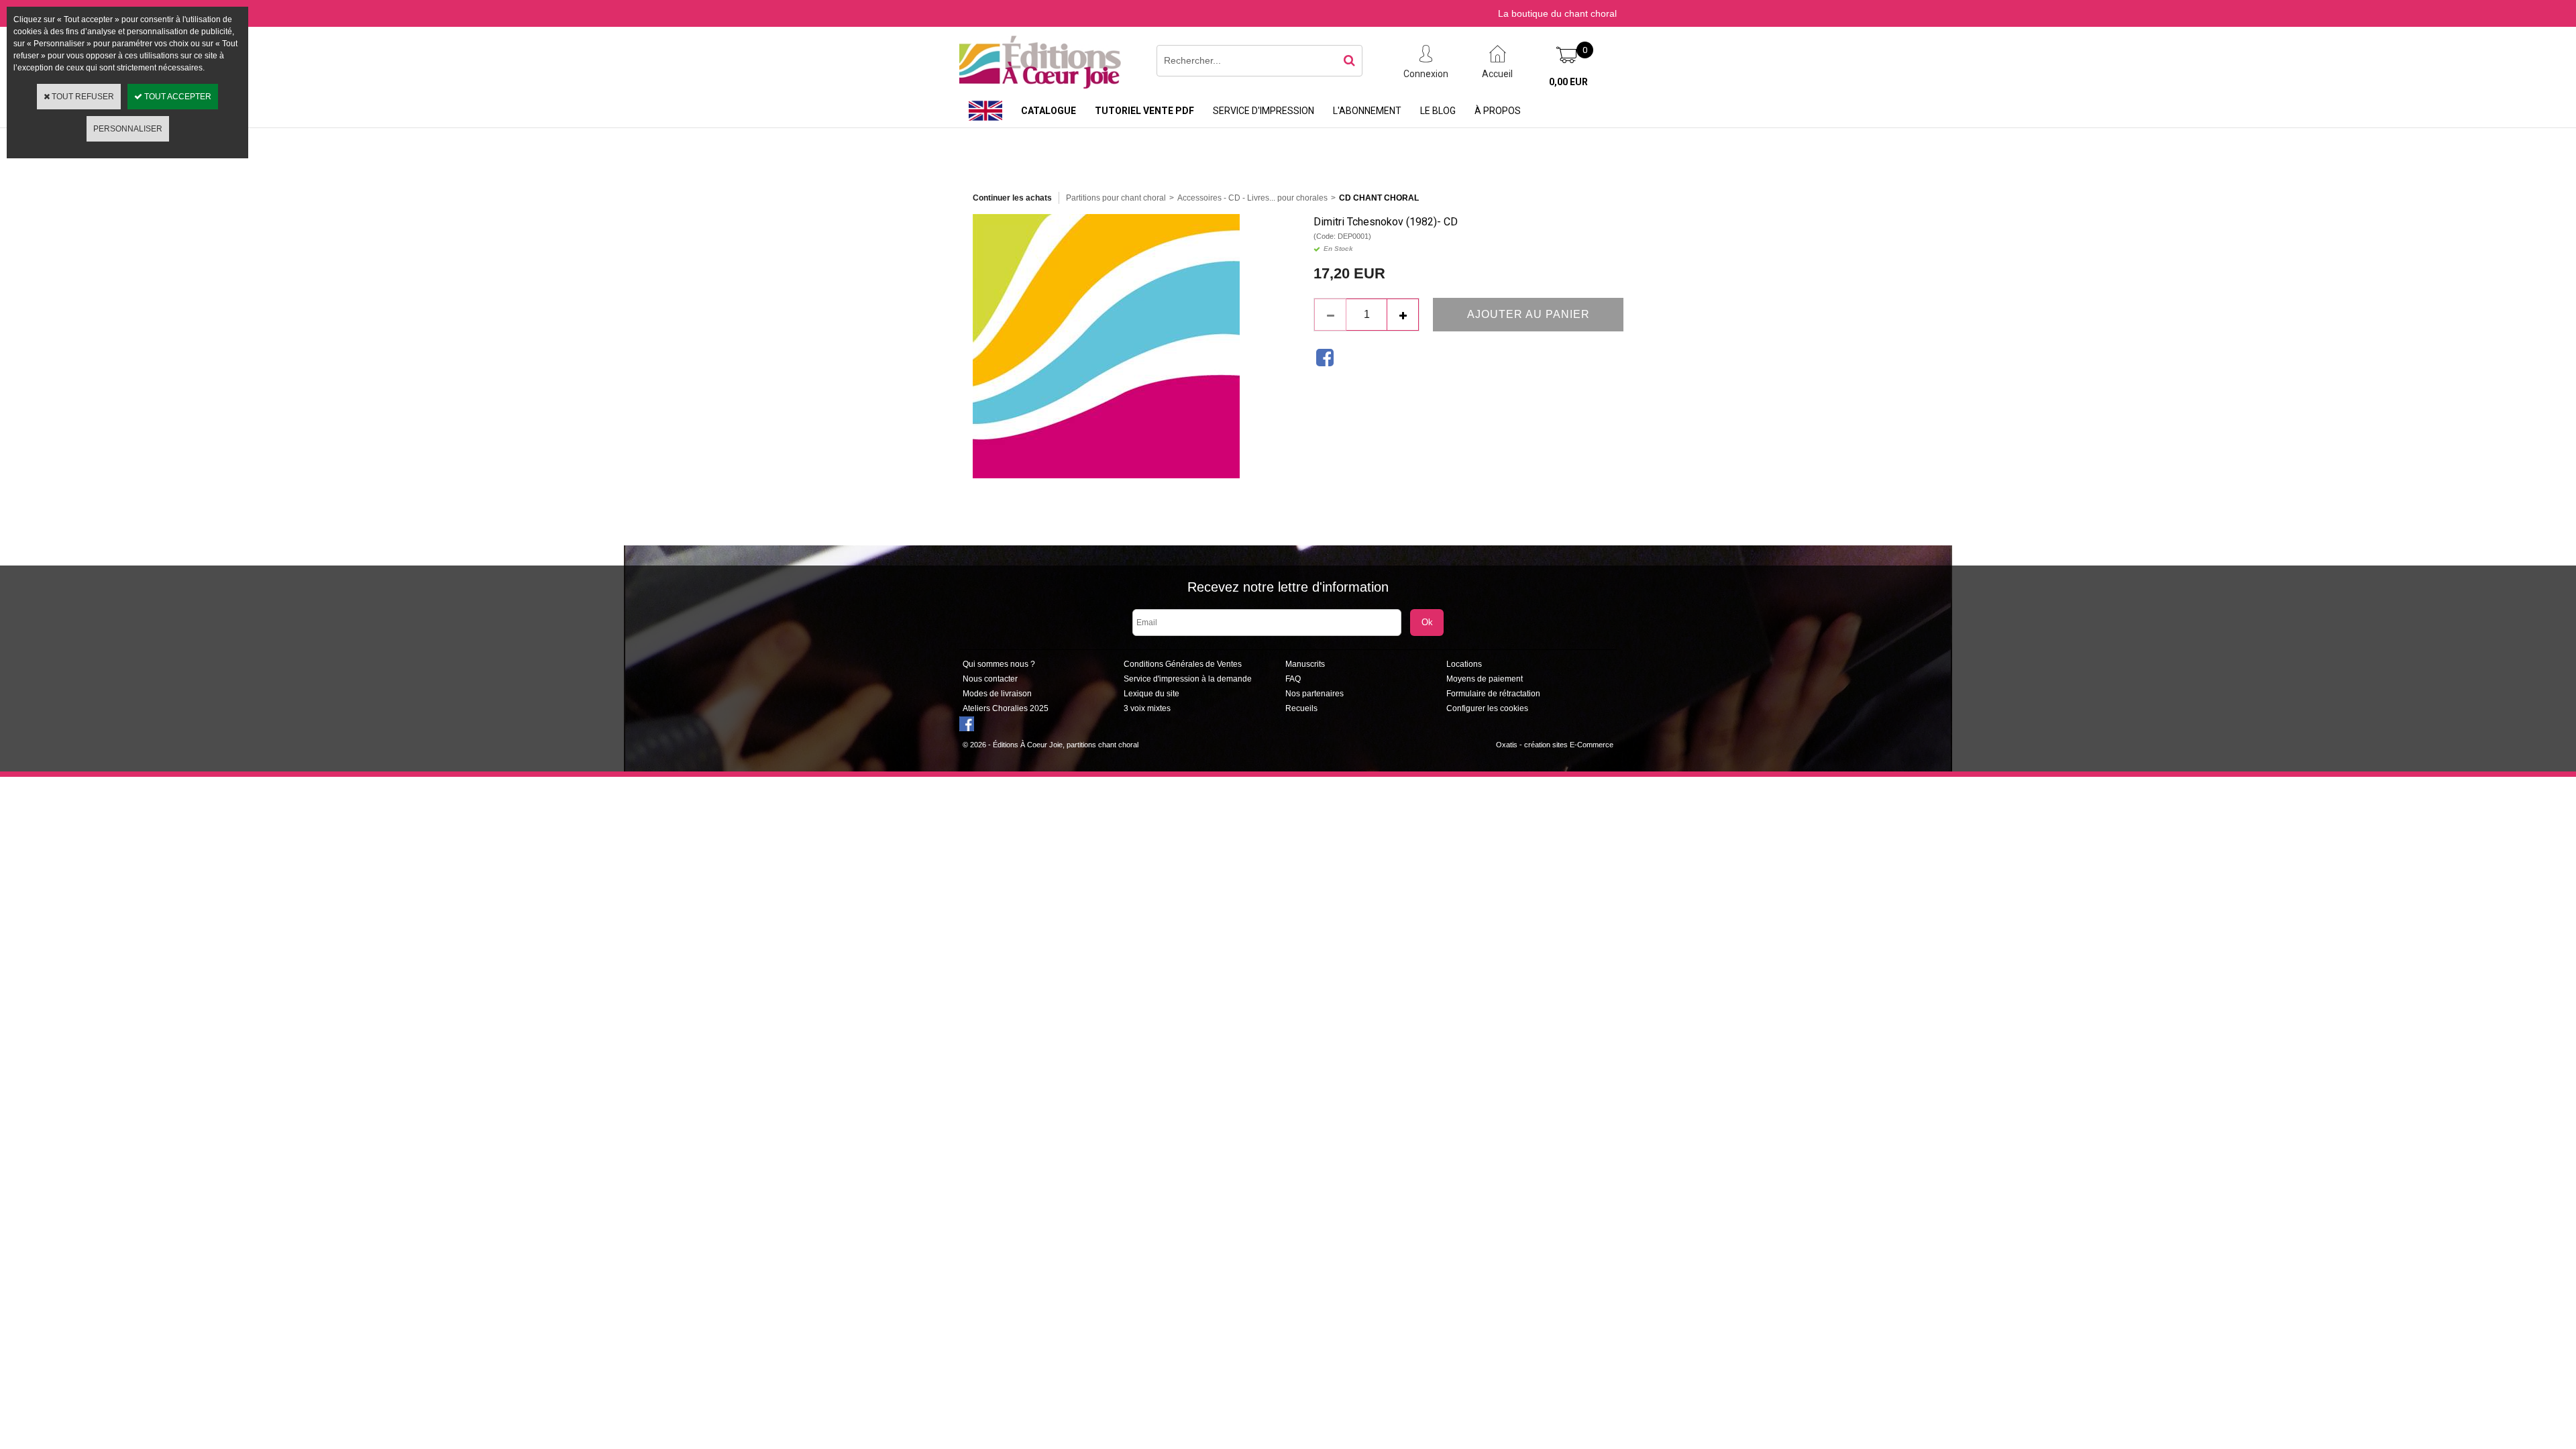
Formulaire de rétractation (1493, 694)
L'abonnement (1367, 111)
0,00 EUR (1568, 82)
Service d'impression (1264, 111)
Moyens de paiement (1485, 679)
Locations (1464, 664)
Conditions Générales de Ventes (1183, 664)
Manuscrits (1305, 664)
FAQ (1293, 679)
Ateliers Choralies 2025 (1006, 708)
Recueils (1301, 708)
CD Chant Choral (1379, 198)
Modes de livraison (997, 694)
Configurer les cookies (1487, 708)
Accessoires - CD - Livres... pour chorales (1252, 198)
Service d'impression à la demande (1188, 679)
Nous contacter (990, 679)
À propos (1498, 111)
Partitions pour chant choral (1116, 198)
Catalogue (1049, 111)
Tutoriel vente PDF (1144, 111)
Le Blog (1438, 111)
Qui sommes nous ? (999, 664)
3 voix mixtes (1147, 708)
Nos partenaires (1314, 694)
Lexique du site (1151, 694)
